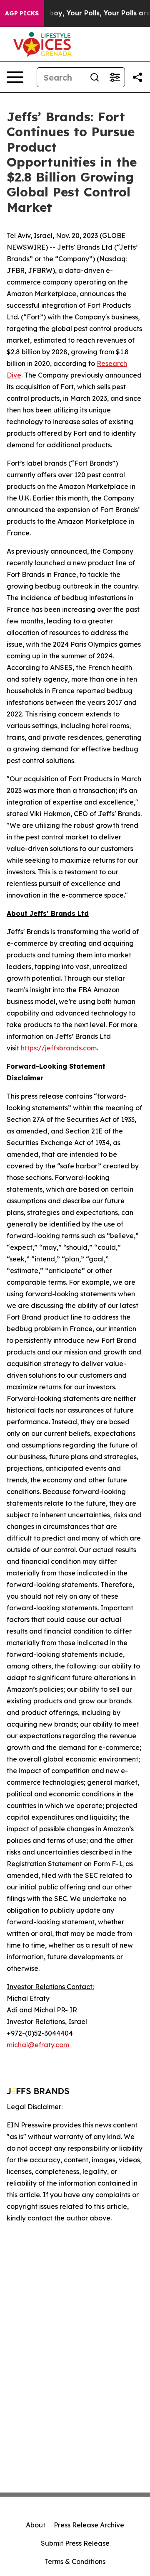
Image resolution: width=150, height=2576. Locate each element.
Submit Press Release (75, 2543)
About (36, 2525)
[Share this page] (137, 77)
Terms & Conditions (75, 2561)
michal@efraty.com (38, 2045)
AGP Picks (22, 13)
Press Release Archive (89, 2525)
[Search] (95, 77)
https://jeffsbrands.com (59, 1048)
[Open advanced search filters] (115, 77)
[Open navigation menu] (15, 77)
